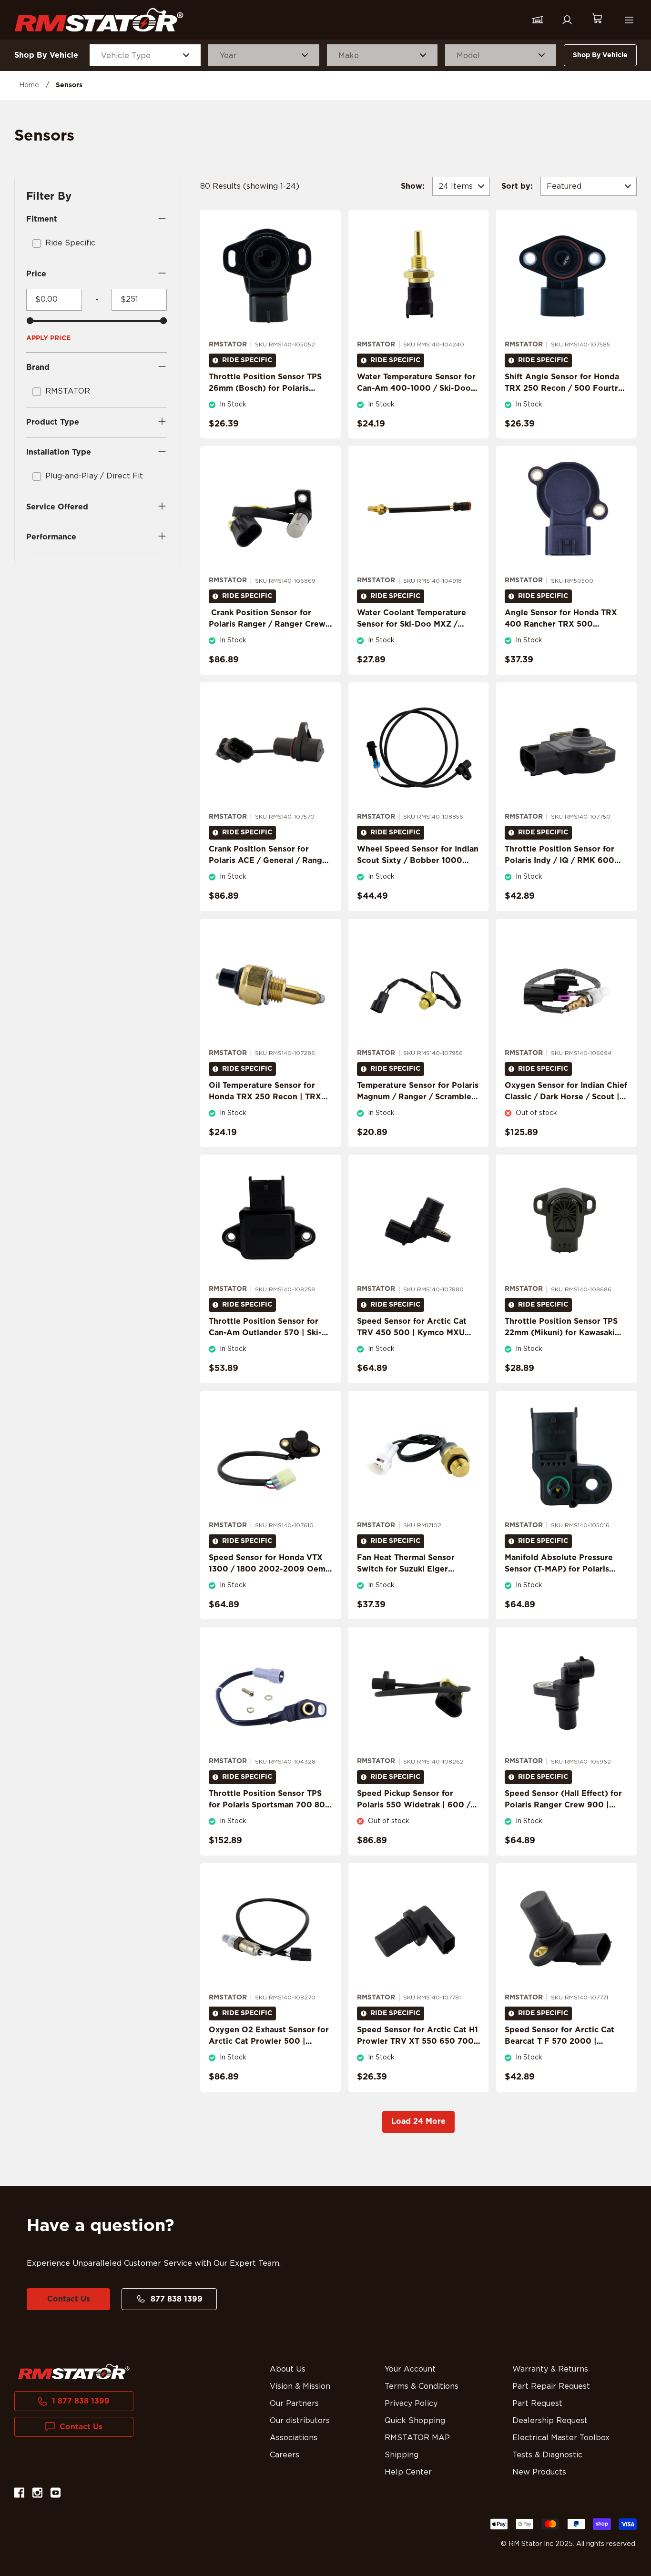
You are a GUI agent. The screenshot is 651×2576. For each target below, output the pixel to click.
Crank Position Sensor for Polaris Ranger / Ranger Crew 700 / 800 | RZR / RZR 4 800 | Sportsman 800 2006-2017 (270, 630)
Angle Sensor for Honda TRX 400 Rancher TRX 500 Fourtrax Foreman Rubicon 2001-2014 (561, 630)
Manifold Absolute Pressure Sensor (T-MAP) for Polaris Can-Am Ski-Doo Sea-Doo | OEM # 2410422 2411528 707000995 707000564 (559, 1581)
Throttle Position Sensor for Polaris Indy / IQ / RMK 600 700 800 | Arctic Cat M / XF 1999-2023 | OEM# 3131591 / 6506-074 (561, 872)
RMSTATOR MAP (417, 2438)
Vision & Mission (300, 2386)
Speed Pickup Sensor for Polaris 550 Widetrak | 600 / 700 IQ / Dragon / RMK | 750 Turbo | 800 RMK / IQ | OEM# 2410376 (415, 1816)
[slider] (30, 321)
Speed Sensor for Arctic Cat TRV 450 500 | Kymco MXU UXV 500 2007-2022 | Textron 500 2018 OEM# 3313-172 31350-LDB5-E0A (417, 1344)
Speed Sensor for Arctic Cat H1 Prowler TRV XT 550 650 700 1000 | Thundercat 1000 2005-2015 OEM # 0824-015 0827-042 (418, 2053)
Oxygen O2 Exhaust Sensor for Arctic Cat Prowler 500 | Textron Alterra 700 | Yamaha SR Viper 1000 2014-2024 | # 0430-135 (269, 2053)
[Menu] (629, 20)
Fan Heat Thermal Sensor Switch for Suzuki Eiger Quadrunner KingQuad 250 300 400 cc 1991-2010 (410, 1575)
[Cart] (597, 20)
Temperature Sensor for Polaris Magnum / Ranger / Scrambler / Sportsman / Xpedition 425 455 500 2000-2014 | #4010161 (418, 1108)
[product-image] (270, 275)
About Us (288, 2369)
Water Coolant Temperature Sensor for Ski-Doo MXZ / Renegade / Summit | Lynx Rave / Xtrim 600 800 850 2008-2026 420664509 (412, 636)
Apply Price (48, 338)
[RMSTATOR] (99, 20)
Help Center (408, 2472)
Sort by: (517, 186)
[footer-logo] (74, 2372)
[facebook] (19, 2494)
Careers (285, 2455)
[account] (567, 20)
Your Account (410, 2369)
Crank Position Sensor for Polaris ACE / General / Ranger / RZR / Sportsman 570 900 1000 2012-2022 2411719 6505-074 (270, 872)
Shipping (402, 2455)
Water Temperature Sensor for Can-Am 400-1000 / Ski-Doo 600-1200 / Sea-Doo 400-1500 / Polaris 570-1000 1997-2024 (417, 400)
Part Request (537, 2404)
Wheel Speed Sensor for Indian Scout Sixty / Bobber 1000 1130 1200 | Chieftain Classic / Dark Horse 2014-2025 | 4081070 (418, 872)
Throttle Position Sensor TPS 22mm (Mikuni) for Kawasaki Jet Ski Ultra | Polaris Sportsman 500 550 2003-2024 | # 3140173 (561, 1344)
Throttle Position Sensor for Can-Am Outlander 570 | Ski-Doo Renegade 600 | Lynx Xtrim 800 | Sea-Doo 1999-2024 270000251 (265, 1344)
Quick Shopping (415, 2421)
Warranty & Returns (550, 2369)
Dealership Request (550, 2421)
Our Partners (294, 2404)
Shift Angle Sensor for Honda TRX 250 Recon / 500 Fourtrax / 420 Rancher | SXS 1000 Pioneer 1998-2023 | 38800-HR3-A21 (566, 400)
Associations (294, 2438)
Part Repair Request (551, 2386)
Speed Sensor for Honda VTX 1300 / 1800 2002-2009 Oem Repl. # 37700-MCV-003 (267, 1569)
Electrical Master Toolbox (561, 2438)
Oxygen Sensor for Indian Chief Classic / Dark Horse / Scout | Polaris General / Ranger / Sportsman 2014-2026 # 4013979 (566, 1108)
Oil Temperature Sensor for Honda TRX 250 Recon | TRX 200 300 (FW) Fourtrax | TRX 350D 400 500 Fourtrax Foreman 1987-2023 (268, 1108)
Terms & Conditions (422, 2386)
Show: (413, 186)
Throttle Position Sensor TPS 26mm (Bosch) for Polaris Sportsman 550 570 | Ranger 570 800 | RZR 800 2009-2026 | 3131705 (265, 400)
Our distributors (300, 2421)
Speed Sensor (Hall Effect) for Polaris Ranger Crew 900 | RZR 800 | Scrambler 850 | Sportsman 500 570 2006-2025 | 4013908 (563, 1816)
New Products (539, 2472)
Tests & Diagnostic (547, 2455)
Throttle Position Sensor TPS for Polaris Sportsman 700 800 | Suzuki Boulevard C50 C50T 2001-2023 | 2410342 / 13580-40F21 (270, 1816)
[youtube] (56, 2494)
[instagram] (37, 2494)
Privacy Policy (411, 2404)
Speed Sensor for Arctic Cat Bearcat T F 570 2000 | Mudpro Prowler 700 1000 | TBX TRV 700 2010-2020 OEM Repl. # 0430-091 (565, 2053)
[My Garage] (538, 20)
